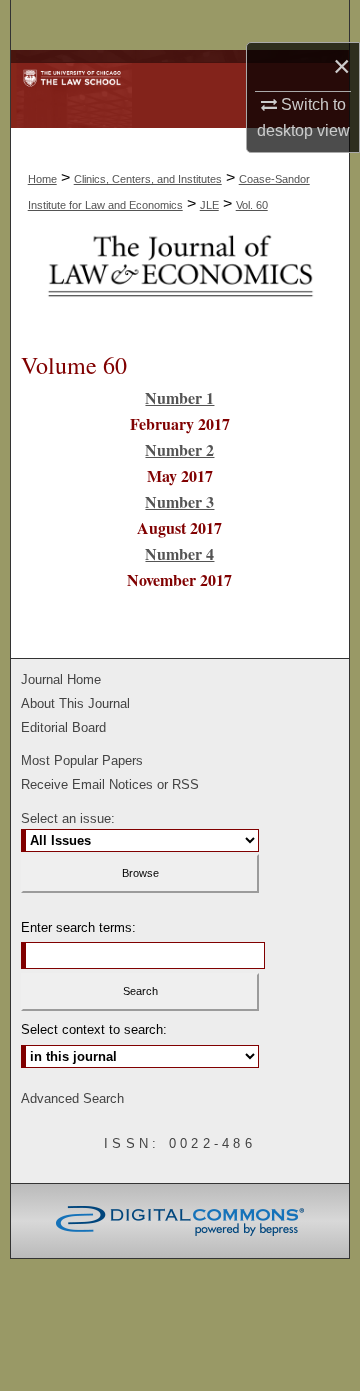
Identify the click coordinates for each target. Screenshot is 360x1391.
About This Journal (75, 703)
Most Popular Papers (82, 760)
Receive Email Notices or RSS (110, 784)
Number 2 (179, 449)
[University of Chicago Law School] (71, 66)
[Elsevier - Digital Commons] (180, 1221)
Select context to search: (94, 1029)
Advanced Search (72, 1098)
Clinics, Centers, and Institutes (148, 179)
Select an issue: (68, 818)
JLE (209, 205)
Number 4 (179, 553)
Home (42, 179)
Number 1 (179, 397)
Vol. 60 (252, 205)
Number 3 (179, 501)
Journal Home (61, 679)
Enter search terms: (78, 927)
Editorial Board (63, 727)
